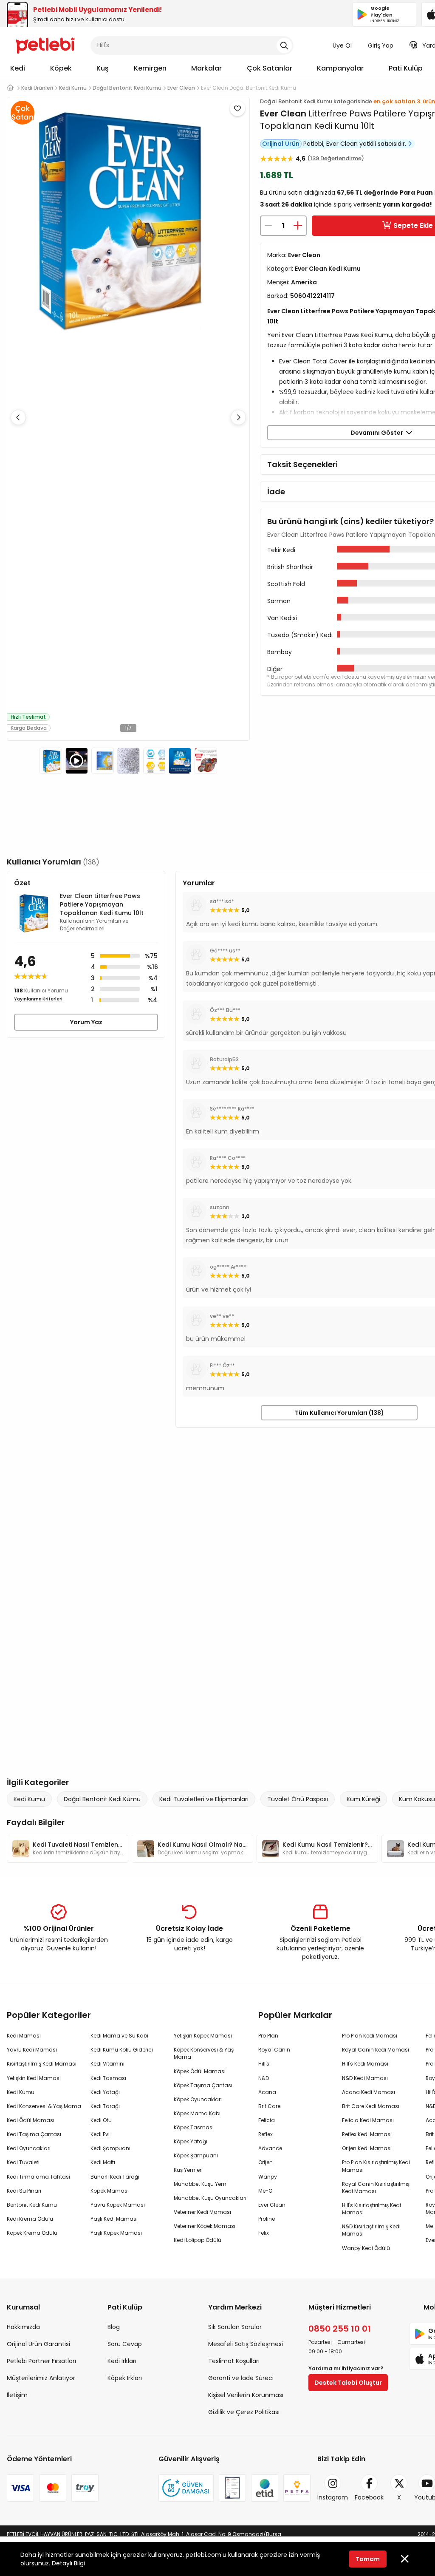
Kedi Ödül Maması (31, 2120)
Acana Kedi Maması (369, 2092)
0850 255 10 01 (340, 2329)
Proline (267, 2219)
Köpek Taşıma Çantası (203, 2085)
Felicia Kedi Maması (368, 2120)
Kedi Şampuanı (110, 2148)
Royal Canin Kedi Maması (376, 2050)
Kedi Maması (24, 2036)
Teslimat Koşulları (234, 2361)
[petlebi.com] (10, 88)
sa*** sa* (222, 901)
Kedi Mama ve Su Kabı (119, 2036)
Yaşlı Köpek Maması (116, 2233)
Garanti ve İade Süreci (241, 2378)
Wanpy (268, 2177)
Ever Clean (283, 113)
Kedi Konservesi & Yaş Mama (44, 2106)
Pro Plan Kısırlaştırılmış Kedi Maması (376, 2166)
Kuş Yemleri (188, 2170)
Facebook (369, 2497)
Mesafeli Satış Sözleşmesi (246, 2344)
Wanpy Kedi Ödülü (366, 2248)
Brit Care (269, 2106)
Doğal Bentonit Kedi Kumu (102, 1799)
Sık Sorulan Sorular (235, 2327)
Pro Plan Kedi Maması (370, 2036)
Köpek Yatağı (191, 2141)
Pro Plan (268, 2036)
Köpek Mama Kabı (197, 2113)
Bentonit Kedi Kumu (32, 2205)
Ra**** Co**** (228, 1158)
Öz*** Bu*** (225, 1010)
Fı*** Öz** (222, 1365)
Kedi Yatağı (105, 2092)
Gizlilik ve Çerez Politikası (244, 2412)
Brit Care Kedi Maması (371, 2106)
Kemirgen (150, 68)
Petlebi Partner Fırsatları (41, 2361)
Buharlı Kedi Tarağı (115, 2177)
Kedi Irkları (122, 2361)
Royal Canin (274, 2050)
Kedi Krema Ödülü (30, 2219)
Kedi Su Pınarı (24, 2191)
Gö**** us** (225, 951)
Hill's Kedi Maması (365, 2064)
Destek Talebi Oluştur (348, 2383)
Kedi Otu (101, 2120)
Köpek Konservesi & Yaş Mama (204, 2053)
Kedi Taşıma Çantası (34, 2134)
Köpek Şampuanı (196, 2155)
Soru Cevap (125, 2344)
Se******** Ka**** (232, 1109)
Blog (114, 2327)
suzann (220, 1207)
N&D (264, 2078)
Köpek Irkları (125, 2378)
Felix (264, 2233)
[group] (68, 1849)
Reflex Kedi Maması (367, 2134)
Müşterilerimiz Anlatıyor (41, 2378)
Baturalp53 (224, 1059)
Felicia (267, 2120)
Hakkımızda (23, 2327)
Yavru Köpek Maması (118, 2205)
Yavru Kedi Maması (32, 2050)
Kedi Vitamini (107, 2064)
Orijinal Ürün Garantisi (38, 2344)
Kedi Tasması (108, 2078)
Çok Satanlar (270, 68)
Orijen (266, 2162)
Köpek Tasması (194, 2127)
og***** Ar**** (228, 1267)
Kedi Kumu (29, 1799)
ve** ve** (222, 1316)
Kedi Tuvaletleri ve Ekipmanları (204, 1799)
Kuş (103, 68)
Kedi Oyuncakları (29, 2148)
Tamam (368, 2559)
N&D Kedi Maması (365, 2078)
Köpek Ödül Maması (200, 2071)
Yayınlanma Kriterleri (38, 999)
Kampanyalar (340, 68)
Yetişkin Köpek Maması (203, 2036)
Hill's (264, 2064)
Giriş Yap (381, 45)
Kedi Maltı (103, 2162)
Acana (267, 2092)
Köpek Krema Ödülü (32, 2233)
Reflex (266, 2134)
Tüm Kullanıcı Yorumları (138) (339, 1413)
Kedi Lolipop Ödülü (198, 2240)
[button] (238, 417)
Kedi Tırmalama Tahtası (38, 2177)
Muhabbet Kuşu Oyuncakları (210, 2198)
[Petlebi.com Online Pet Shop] (45, 45)
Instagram (333, 2497)
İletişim (17, 2395)
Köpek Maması (110, 2191)
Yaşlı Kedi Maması (114, 2219)
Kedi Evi (100, 2134)
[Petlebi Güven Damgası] (186, 2488)
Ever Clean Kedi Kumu (328, 269)
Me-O (265, 2191)
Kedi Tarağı (105, 2106)
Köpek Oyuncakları (198, 2099)
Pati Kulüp (406, 68)
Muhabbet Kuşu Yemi (201, 2184)
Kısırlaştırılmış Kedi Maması (42, 2064)
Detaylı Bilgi (68, 2563)
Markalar (206, 68)
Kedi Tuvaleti (23, 2162)
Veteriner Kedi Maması (202, 2212)
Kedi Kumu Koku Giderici (122, 2050)
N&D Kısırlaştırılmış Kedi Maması (371, 2230)
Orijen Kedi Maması (367, 2148)
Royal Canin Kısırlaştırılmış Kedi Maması (376, 2188)
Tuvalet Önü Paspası (298, 1799)
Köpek (61, 68)
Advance (270, 2148)
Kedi (18, 68)
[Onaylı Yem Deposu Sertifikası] (232, 2488)
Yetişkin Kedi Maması (34, 2078)
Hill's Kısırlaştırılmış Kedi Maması (371, 2209)
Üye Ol (342, 45)
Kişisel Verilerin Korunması (246, 2395)
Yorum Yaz (86, 1022)
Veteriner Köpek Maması (205, 2226)
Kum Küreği (363, 1799)
